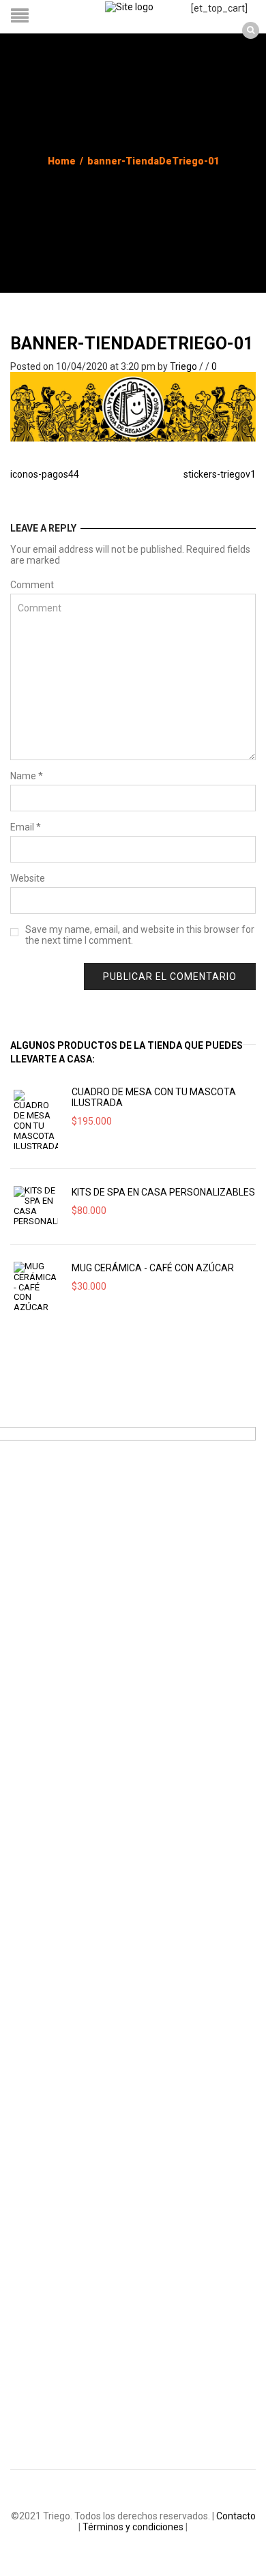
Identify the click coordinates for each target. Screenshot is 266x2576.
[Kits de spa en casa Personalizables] (36, 1206)
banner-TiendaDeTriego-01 (132, 344)
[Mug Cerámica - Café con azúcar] (36, 1287)
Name (27, 776)
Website (28, 878)
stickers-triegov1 (220, 474)
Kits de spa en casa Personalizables (163, 1192)
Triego (183, 366)
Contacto (236, 2516)
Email (26, 827)
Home (62, 161)
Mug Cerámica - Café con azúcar (153, 1268)
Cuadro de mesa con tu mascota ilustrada (154, 1097)
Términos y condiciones (133, 2527)
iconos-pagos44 (45, 474)
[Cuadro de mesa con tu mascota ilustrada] (36, 1120)
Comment (32, 585)
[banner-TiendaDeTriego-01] (133, 406)
